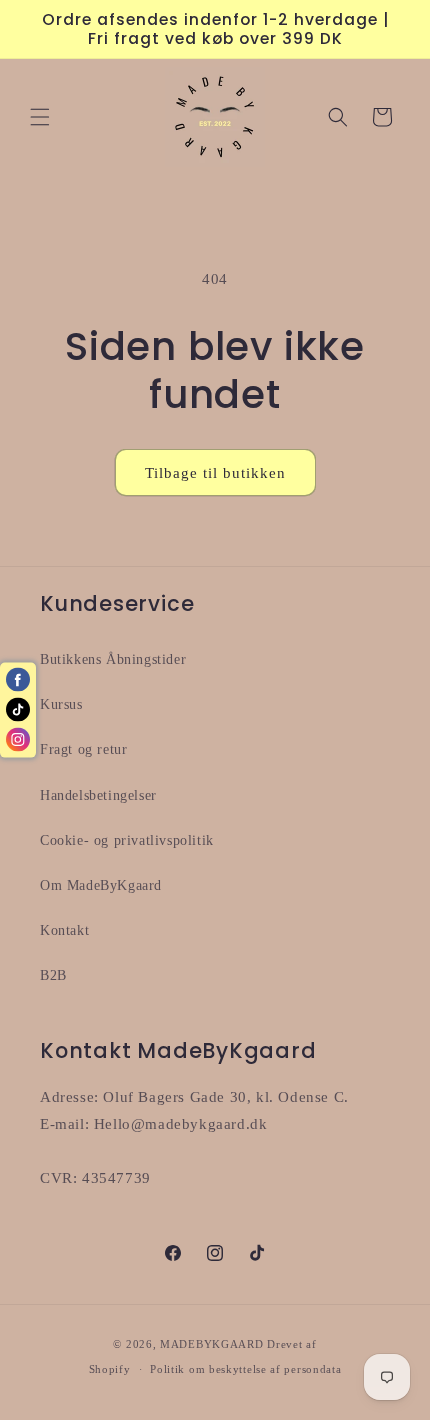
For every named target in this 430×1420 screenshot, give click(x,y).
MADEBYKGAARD (211, 1344)
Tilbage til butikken (215, 473)
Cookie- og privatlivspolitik (127, 840)
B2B (53, 975)
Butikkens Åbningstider (113, 659)
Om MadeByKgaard (101, 885)
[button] (40, 117)
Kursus (61, 704)
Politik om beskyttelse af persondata (245, 1369)
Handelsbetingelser (98, 795)
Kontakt (64, 930)
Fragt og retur (83, 749)
